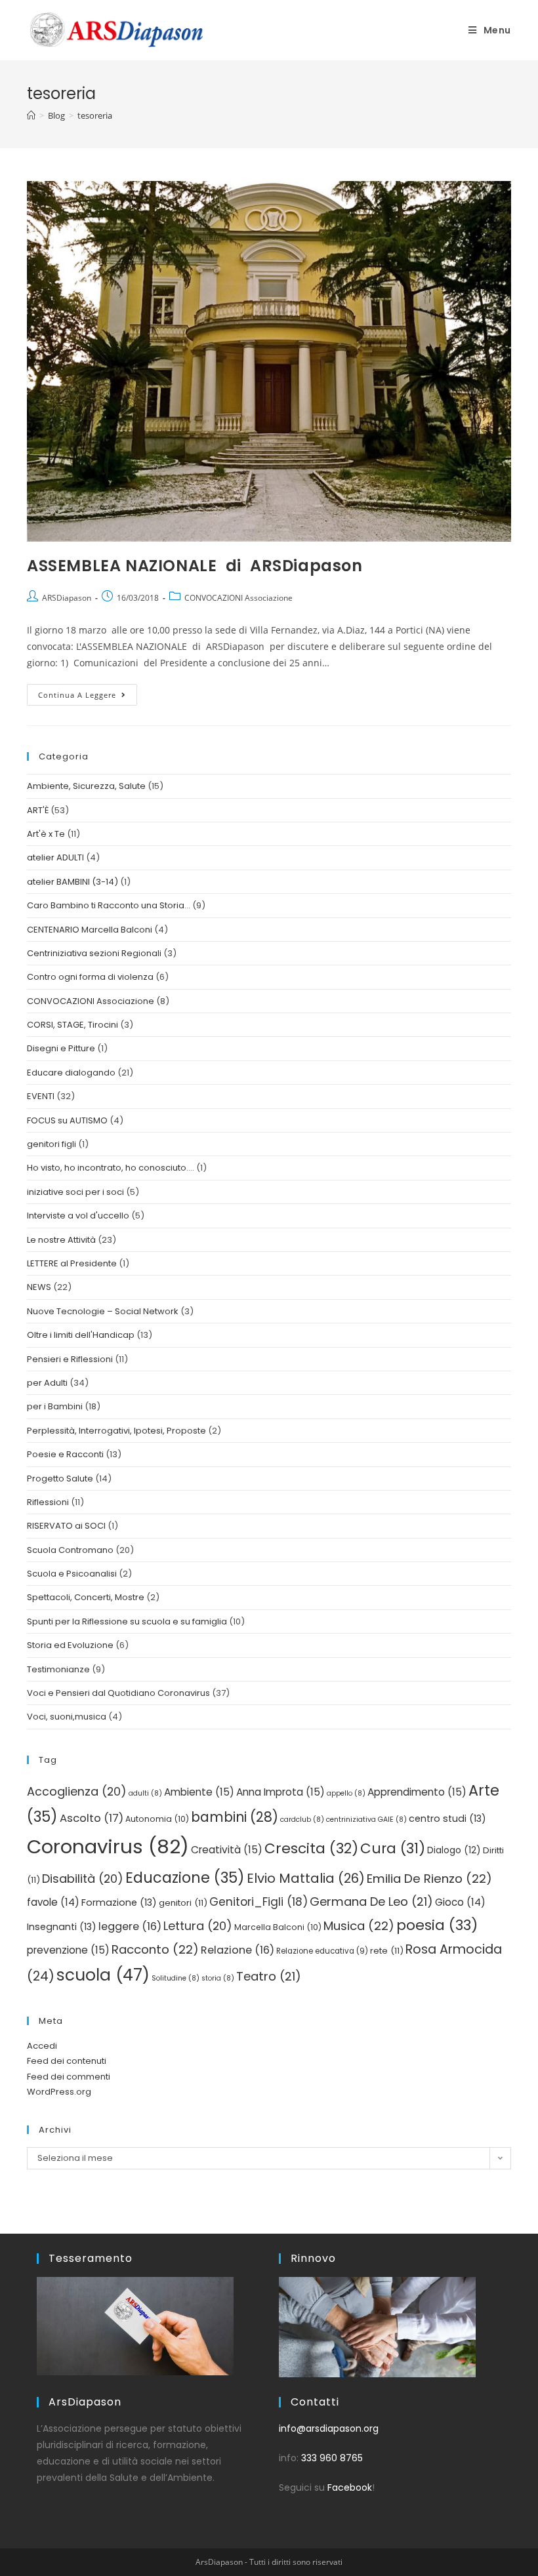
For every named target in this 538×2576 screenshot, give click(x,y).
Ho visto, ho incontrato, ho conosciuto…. (111, 1168)
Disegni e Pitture (61, 1048)
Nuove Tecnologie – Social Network (103, 1311)
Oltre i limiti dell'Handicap (81, 1335)
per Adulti (47, 1383)
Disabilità (83, 1879)
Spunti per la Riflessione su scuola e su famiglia (127, 1621)
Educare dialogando (71, 1073)
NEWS (39, 1287)
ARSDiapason (67, 598)
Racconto (155, 1949)
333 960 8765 (332, 2458)
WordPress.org (59, 2092)
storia (218, 1978)
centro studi (447, 1819)
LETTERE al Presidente (72, 1263)
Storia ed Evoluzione (70, 1645)
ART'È (38, 810)
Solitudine (176, 1978)
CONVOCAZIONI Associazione (238, 598)
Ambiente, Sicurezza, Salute (86, 786)
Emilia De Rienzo (429, 1879)
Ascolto (92, 1818)
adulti (145, 1793)
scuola (103, 1975)
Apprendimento (417, 1792)
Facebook (350, 2487)
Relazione (238, 1950)
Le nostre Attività (61, 1240)
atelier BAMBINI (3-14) (72, 882)
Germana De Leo (371, 1902)
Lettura (198, 1926)
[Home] (31, 115)
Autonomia (157, 1819)
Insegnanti (62, 1927)
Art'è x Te (46, 834)
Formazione (119, 1902)
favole (53, 1902)
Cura (393, 1848)
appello (346, 1793)
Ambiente (199, 1792)
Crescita (311, 1848)
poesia (437, 1925)
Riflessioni (48, 1502)
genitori (183, 1903)
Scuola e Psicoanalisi (72, 1574)
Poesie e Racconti (65, 1454)
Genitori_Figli (259, 1902)
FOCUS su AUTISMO (67, 1120)
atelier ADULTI (55, 857)
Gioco (460, 1902)
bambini (235, 1817)
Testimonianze (58, 1669)
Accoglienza (77, 1791)
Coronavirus (108, 1846)
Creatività (227, 1850)
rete (387, 1951)
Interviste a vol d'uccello (78, 1216)
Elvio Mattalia (306, 1878)
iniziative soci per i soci (75, 1192)
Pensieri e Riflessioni (70, 1359)
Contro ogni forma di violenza (90, 977)
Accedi (42, 2046)
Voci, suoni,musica (67, 1717)
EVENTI (41, 1096)
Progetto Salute (60, 1479)
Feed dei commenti (69, 2077)
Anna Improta (280, 1792)
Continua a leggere (88, 692)
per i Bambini (55, 1406)
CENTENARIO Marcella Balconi (90, 930)
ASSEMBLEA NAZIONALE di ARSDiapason (197, 566)
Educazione (185, 1878)
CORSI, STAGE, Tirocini (72, 1025)
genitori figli (52, 1144)
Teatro (269, 1976)
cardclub (302, 1820)
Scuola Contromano (70, 1550)
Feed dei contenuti (67, 2061)
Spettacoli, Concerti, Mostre (86, 1597)
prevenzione (68, 1950)
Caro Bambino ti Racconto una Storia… (109, 905)
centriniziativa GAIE (366, 1820)
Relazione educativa (322, 1951)
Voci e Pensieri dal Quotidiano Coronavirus (118, 1693)
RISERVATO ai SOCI (66, 1526)
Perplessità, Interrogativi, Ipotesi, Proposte (116, 1431)
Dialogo (454, 1850)
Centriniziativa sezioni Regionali (94, 953)
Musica (359, 1926)
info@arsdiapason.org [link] (329, 2428)
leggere (130, 1926)
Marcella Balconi (278, 1927)
